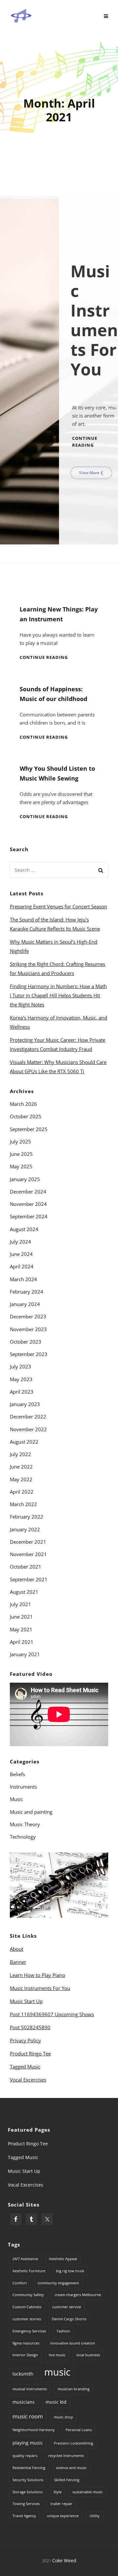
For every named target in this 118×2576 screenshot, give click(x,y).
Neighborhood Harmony (34, 2430)
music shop (63, 2417)
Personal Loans (79, 2430)
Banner (18, 1962)
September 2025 (29, 1129)
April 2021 (22, 1642)
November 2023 (28, 1329)
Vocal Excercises (28, 2080)
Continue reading (44, 657)
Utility (95, 2516)
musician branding (74, 2389)
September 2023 (29, 1354)
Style (58, 2492)
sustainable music (88, 2492)
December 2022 (28, 1417)
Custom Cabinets (27, 2307)
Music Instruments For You (40, 1988)
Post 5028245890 (30, 2027)
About (17, 1949)
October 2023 (26, 1342)
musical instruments (30, 2389)
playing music (28, 2443)
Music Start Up (26, 2001)
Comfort (20, 2283)
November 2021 (28, 1554)
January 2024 (25, 1304)
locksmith (23, 2374)
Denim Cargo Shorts (69, 2319)
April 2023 (22, 1392)
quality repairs (25, 2456)
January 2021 (25, 1654)
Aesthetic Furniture (29, 2271)
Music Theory (25, 1824)
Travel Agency (24, 2516)
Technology (23, 1837)
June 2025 (21, 1154)
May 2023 (21, 1379)
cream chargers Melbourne (78, 2295)
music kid (56, 2402)
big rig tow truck (70, 2271)
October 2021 (26, 1567)
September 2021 (29, 1579)
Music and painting (31, 1812)
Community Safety (28, 2295)
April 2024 (22, 1266)
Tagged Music (25, 2067)
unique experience (63, 2516)
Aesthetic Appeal (63, 2259)
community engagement (58, 2283)
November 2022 (28, 1429)
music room (28, 2416)
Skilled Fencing (67, 2480)
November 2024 (28, 1204)
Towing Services (26, 2504)
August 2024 (24, 1229)
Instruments (23, 1787)
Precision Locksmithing (73, 2443)
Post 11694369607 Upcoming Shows (52, 2014)
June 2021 (21, 1617)
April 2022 (22, 1492)
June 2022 (21, 1467)
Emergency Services (29, 2331)
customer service (67, 2307)
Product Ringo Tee (30, 2053)
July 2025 (20, 1142)
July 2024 (20, 1242)
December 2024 (28, 1192)
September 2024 (29, 1216)
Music (16, 1799)
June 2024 (21, 1254)
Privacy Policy (25, 2040)
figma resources (26, 2343)
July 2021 (20, 1604)
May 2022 (21, 1479)
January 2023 (25, 1404)
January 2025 (25, 1179)
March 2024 (23, 1279)
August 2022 (24, 1442)
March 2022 (23, 1504)
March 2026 (23, 1104)
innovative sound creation (73, 2343)
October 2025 (26, 1116)
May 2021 (21, 1629)
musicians (24, 2402)
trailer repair (61, 2504)
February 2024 (27, 1292)
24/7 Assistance (25, 2259)
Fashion (63, 2331)
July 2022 (20, 1454)
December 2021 (28, 1542)
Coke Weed (64, 2560)
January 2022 (25, 1529)
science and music (71, 2468)
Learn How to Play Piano (38, 1975)
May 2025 (21, 1166)
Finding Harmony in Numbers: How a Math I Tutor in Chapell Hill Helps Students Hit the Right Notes (58, 995)
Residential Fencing (29, 2468)
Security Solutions (28, 2480)
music (57, 2372)
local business (88, 2355)
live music (57, 2355)
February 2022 (27, 1517)
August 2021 (24, 1592)
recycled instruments (66, 2456)
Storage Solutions (28, 2492)
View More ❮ (91, 473)
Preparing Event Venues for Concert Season (59, 906)
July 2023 (20, 1366)
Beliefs (17, 1774)
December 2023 (28, 1316)
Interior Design (25, 2355)
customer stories (27, 2319)
